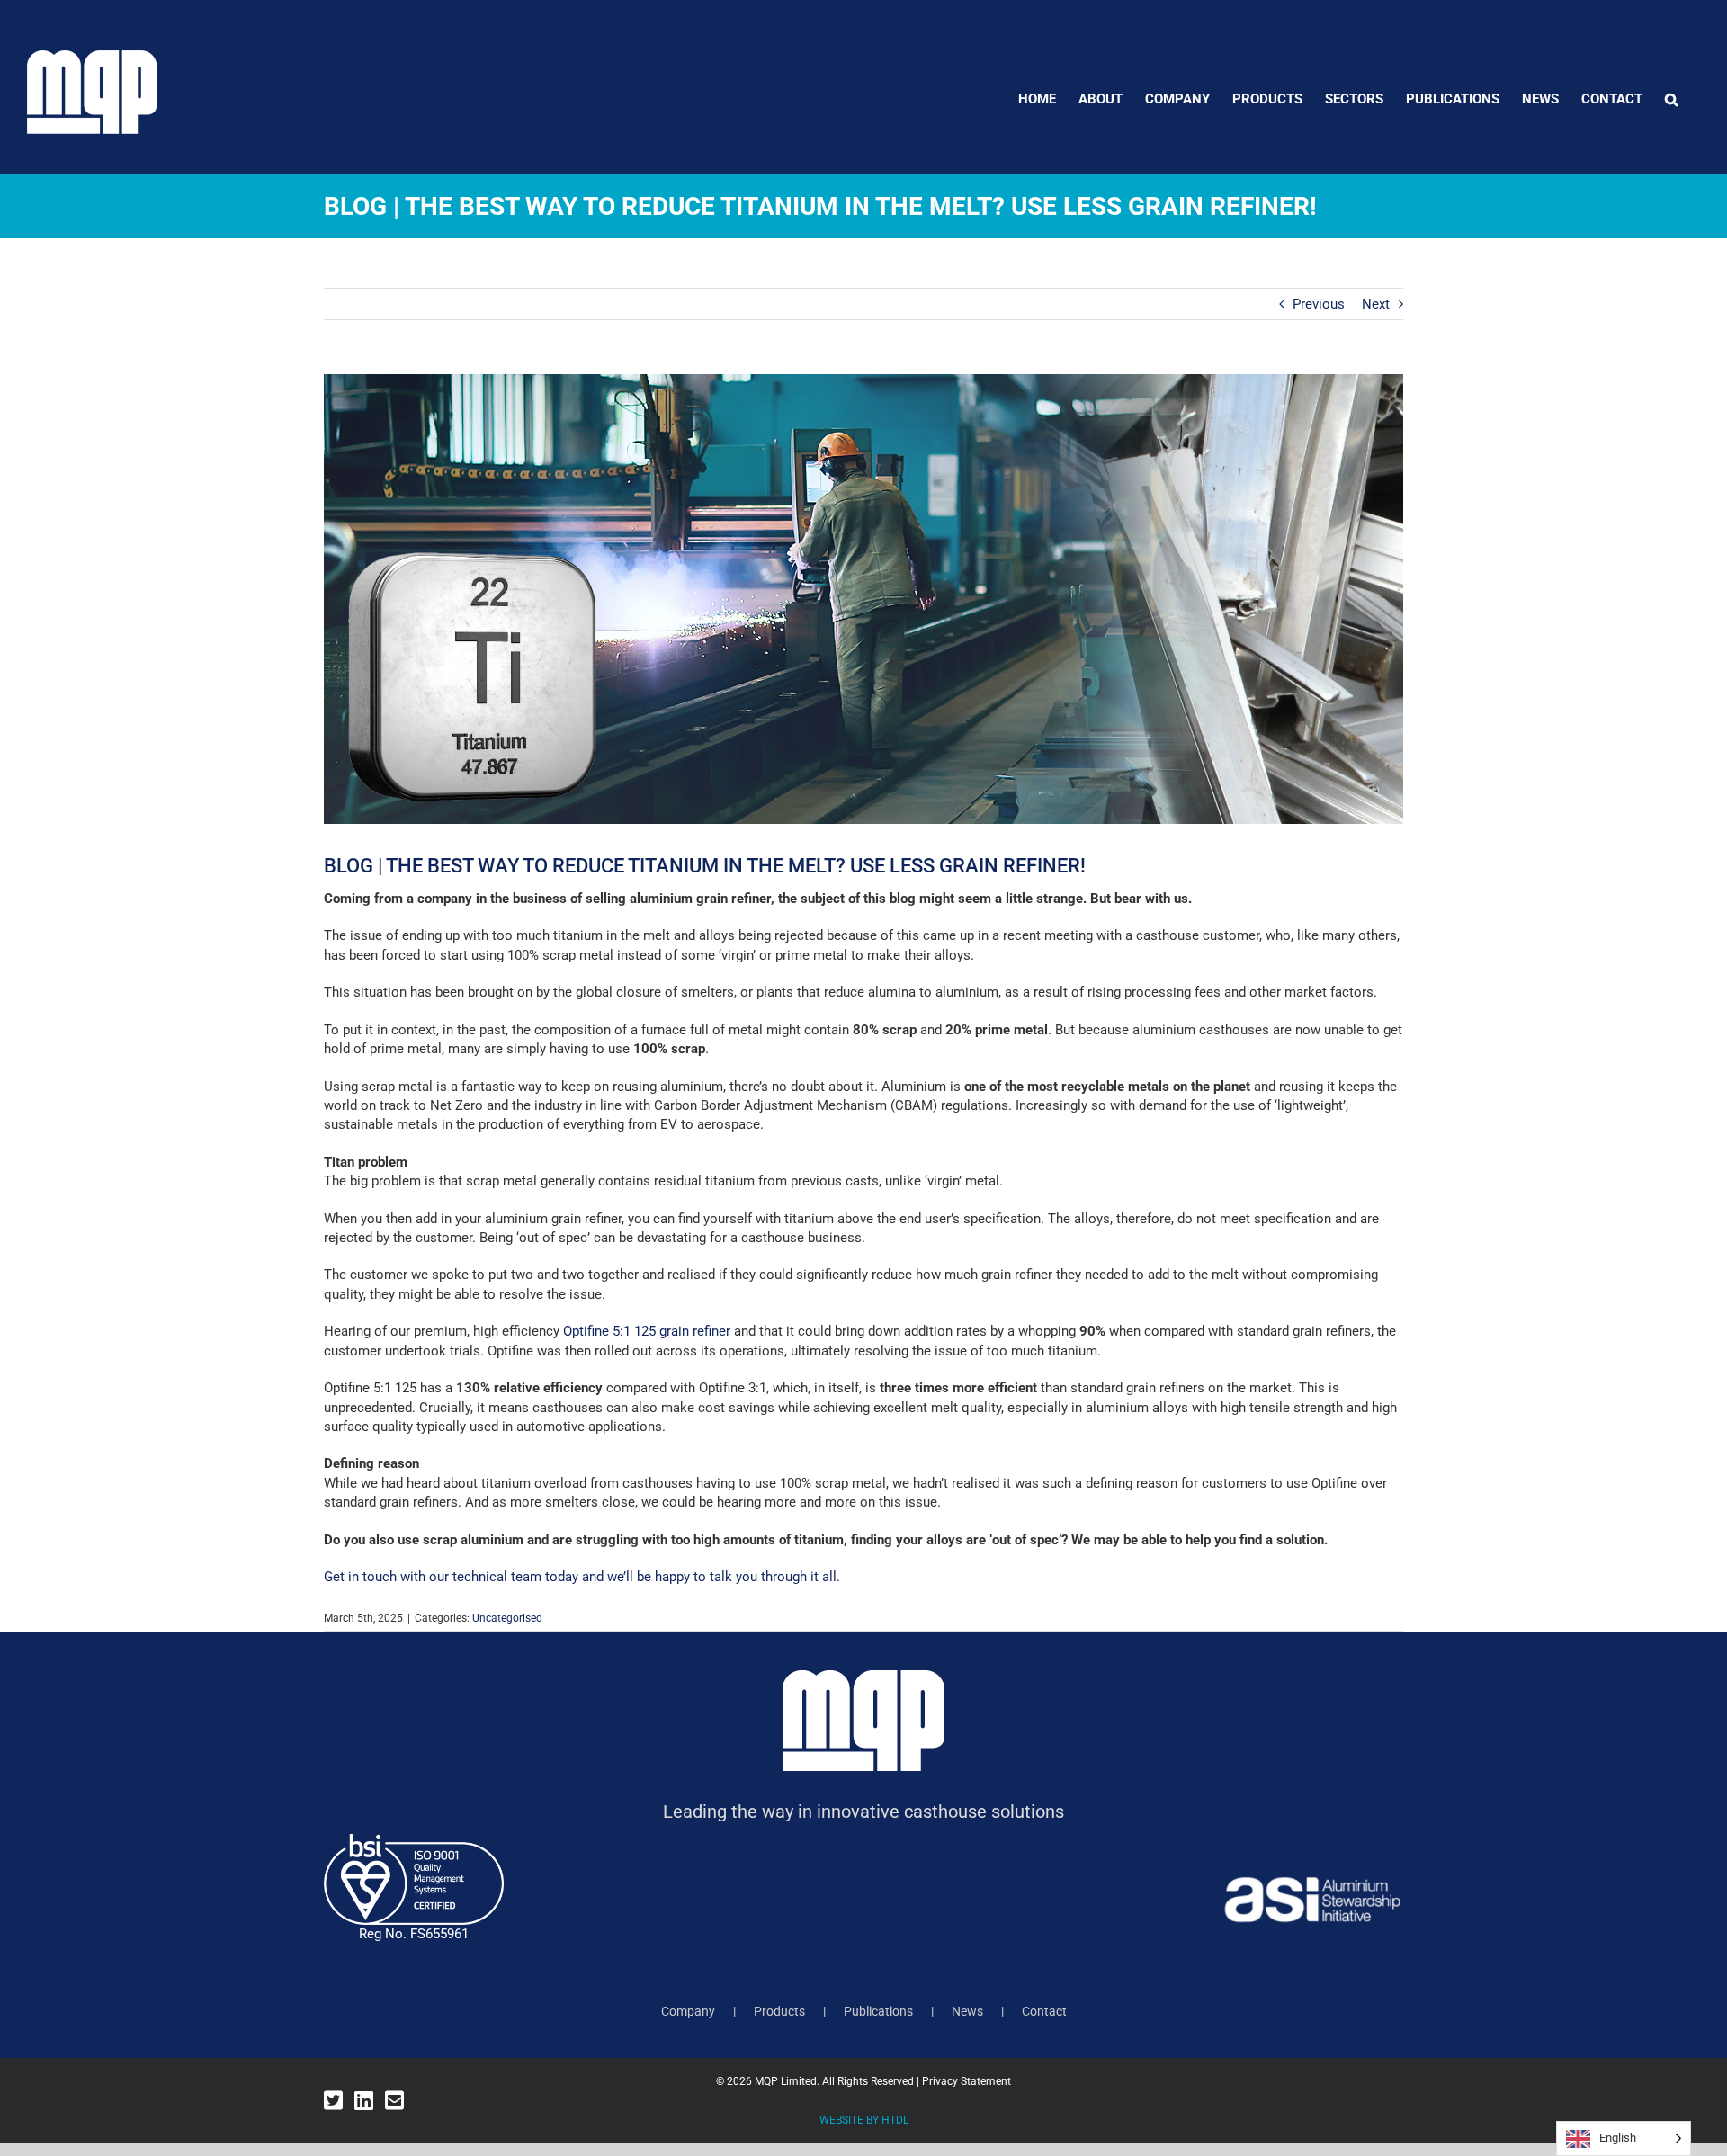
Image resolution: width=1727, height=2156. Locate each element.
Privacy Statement (966, 2081)
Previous (1319, 304)
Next (1376, 304)
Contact (1044, 2011)
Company (688, 2011)
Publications (878, 2011)
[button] (1671, 99)
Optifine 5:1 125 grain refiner (647, 1331)
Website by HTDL (864, 2120)
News (967, 2011)
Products (779, 2011)
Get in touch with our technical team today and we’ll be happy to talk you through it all (580, 1577)
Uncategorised (507, 1618)
